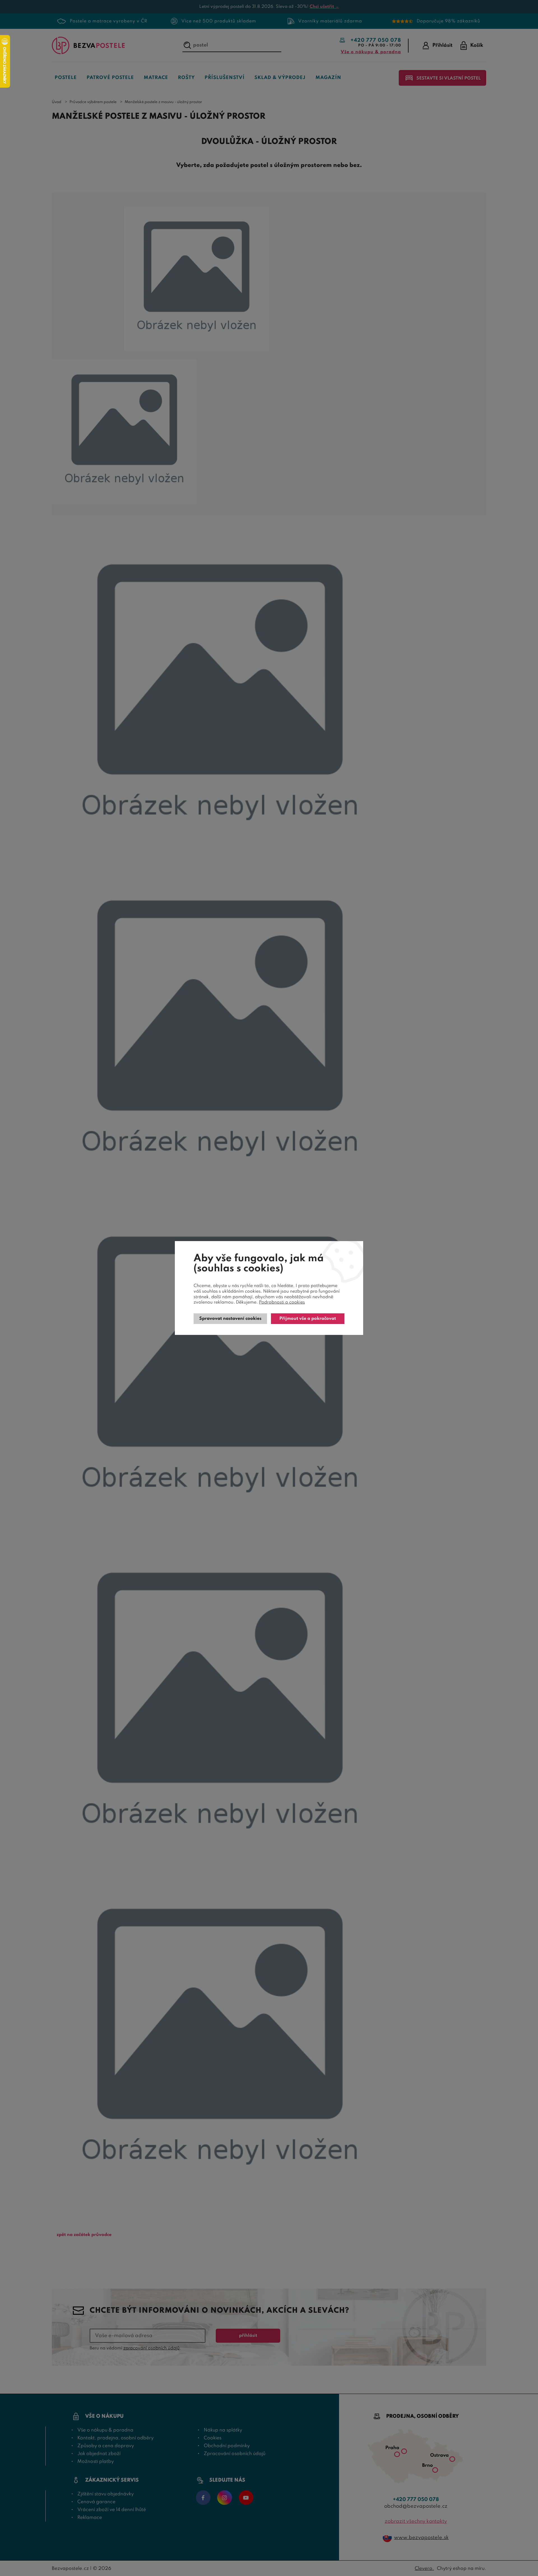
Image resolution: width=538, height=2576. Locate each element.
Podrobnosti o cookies (282, 1302)
